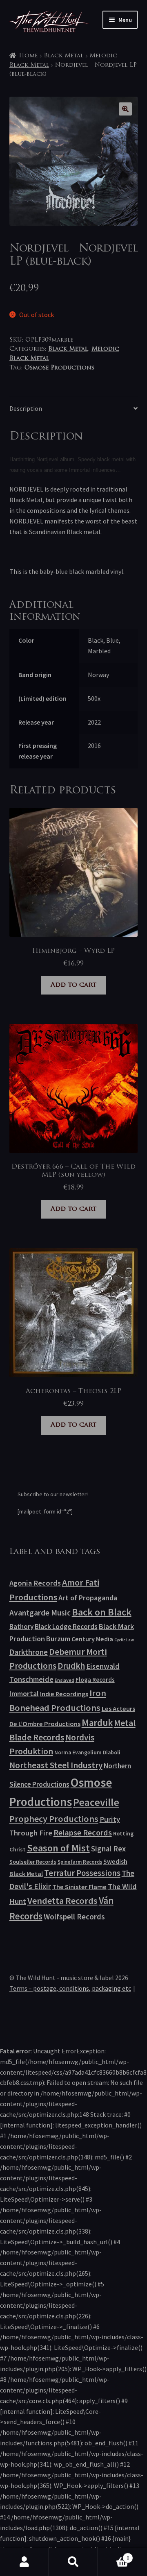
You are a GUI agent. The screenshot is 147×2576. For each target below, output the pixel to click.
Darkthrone (29, 1652)
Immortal (24, 1694)
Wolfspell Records (74, 1917)
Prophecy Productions (54, 1819)
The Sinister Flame (79, 1887)
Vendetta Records (62, 1901)
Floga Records (95, 1680)
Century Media (92, 1639)
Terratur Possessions (82, 1873)
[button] (125, 109)
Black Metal (63, 56)
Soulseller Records (33, 1862)
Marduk (97, 1723)
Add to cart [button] (73, 985)
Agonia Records (35, 1583)
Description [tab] (26, 408)
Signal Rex (108, 1849)
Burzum (58, 1639)
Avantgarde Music (40, 1613)
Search (73, 2562)
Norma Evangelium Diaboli (87, 1752)
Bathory (21, 1627)
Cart (114, 2555)
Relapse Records (83, 1833)
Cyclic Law (124, 1640)
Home (28, 56)
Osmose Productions (59, 368)
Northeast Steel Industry (56, 1765)
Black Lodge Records (66, 1627)
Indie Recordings (64, 1694)
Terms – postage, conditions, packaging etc (70, 1988)
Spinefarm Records (80, 1862)
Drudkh (71, 1666)
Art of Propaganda (88, 1598)
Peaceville (96, 1802)
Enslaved (65, 1680)
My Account (24, 2562)
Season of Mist (58, 1848)
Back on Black (102, 1612)
